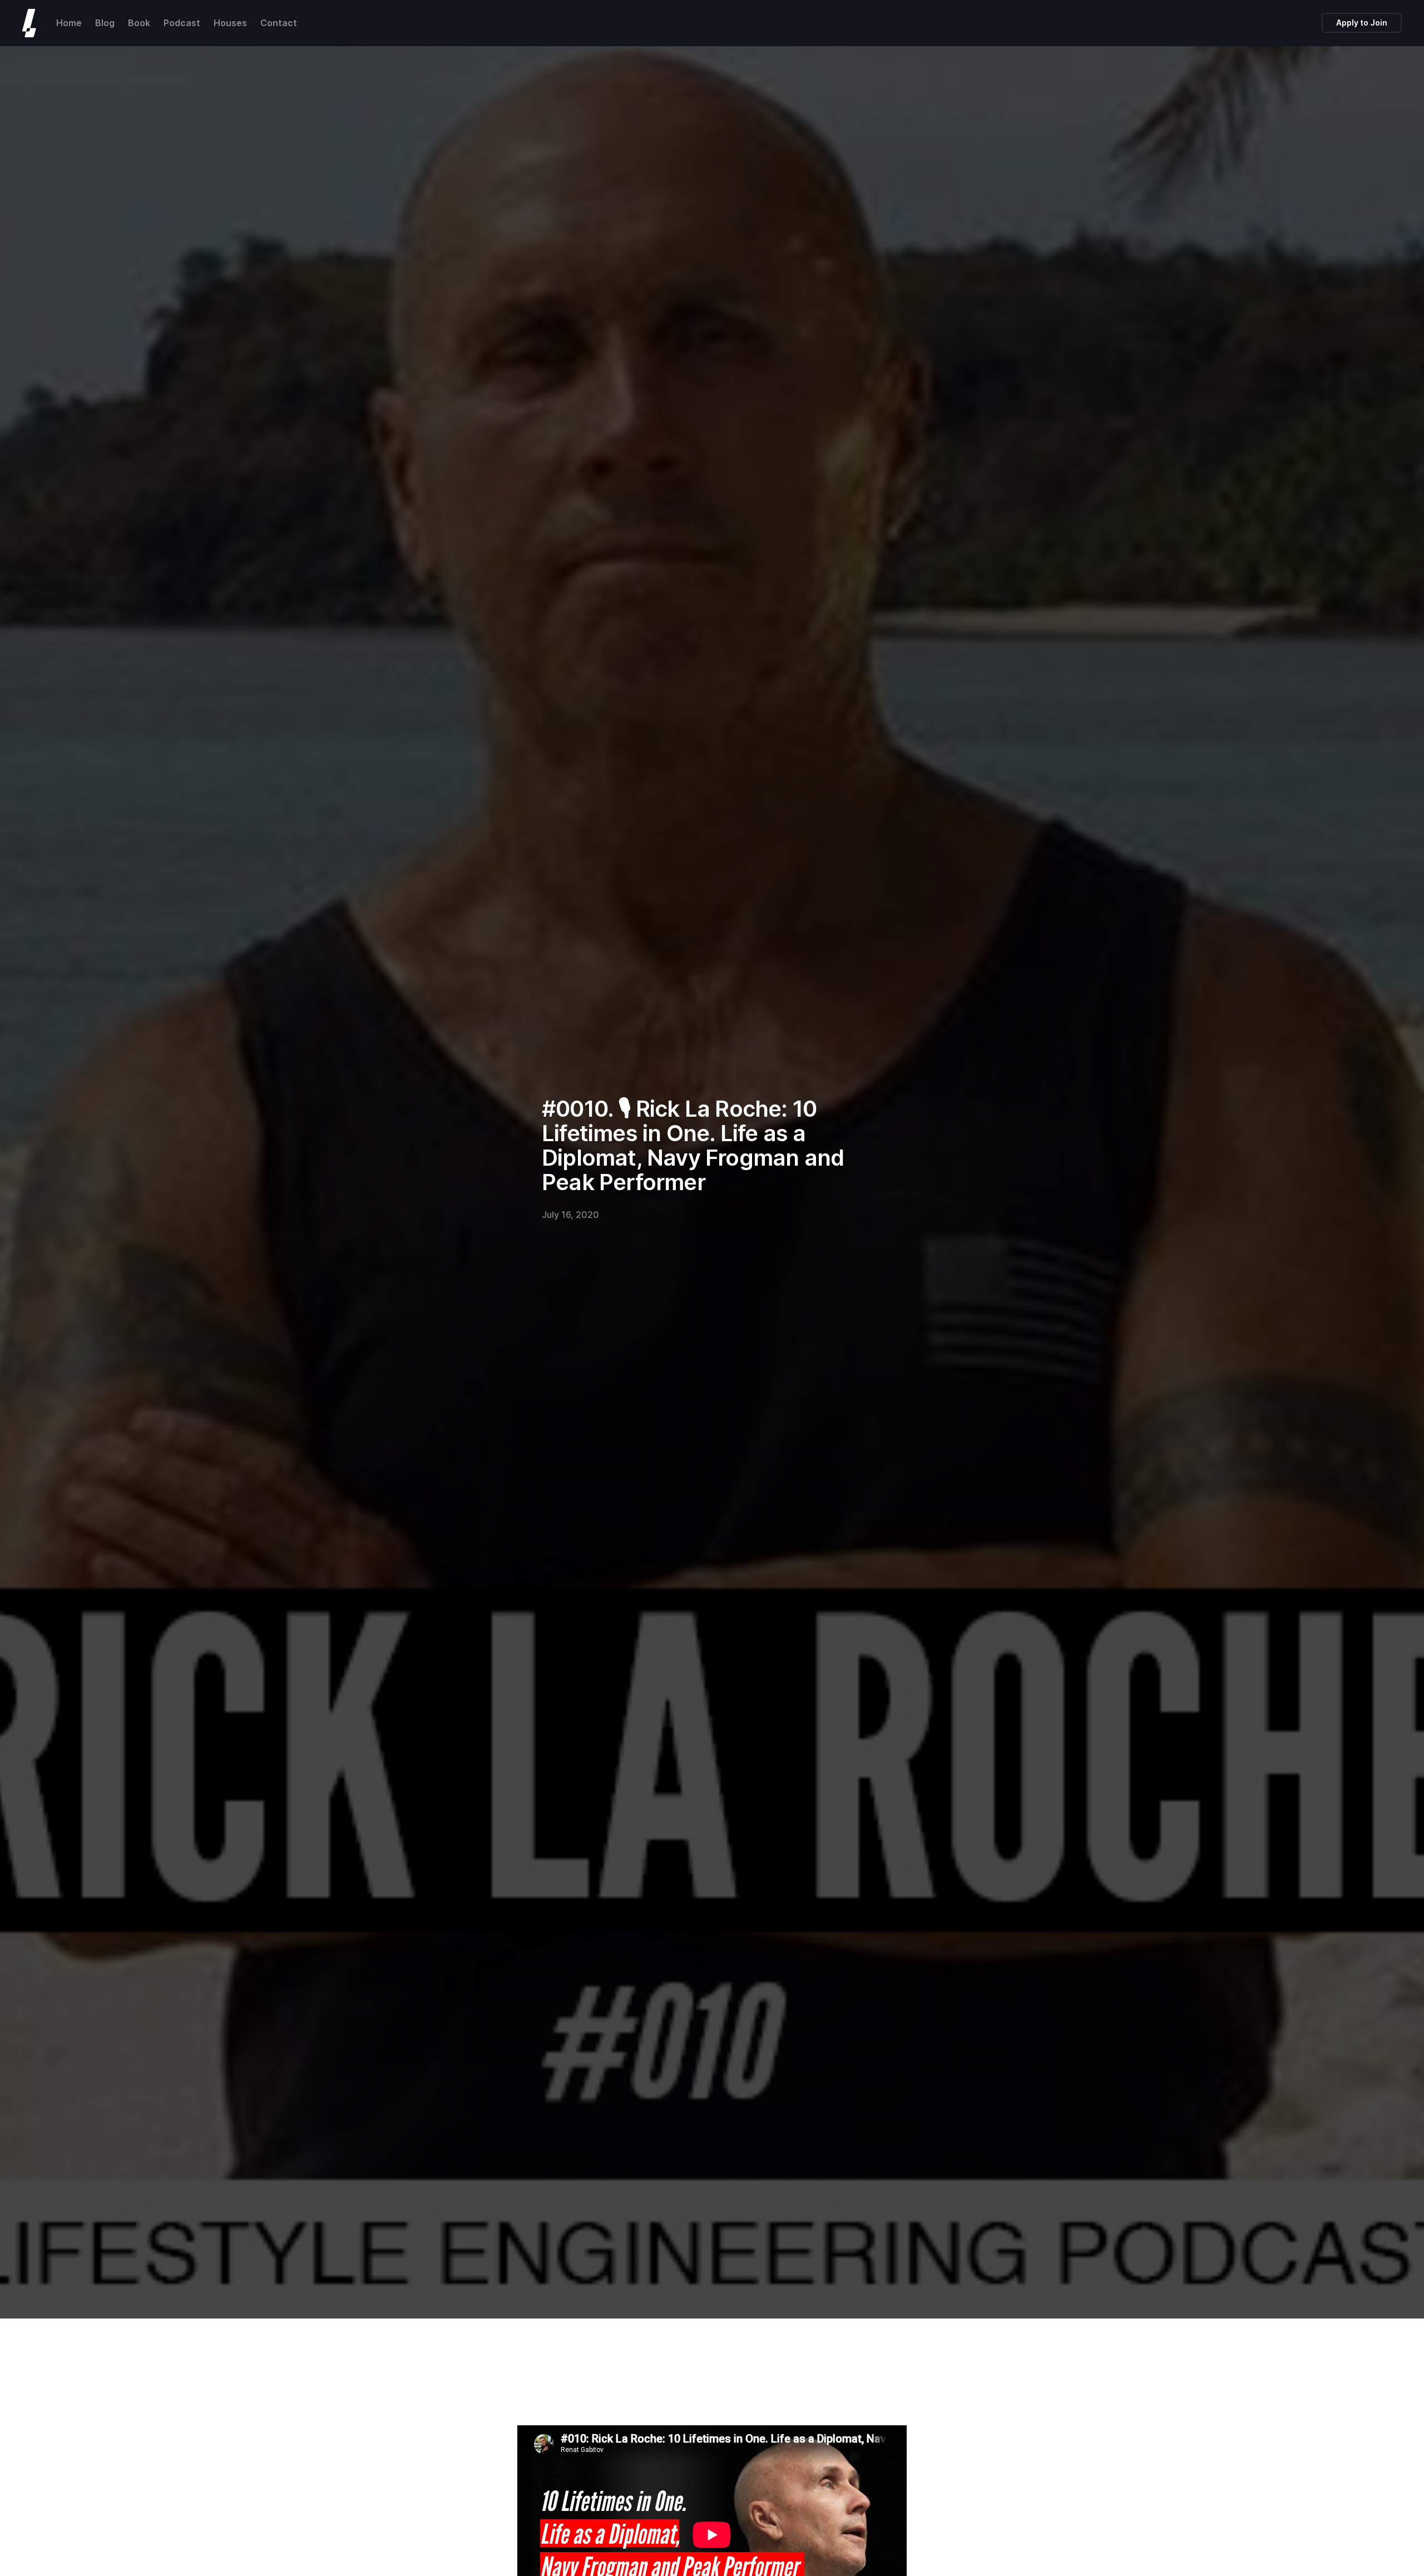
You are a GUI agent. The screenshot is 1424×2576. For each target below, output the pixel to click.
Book (139, 23)
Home (69, 23)
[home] (29, 23)
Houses (230, 23)
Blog (105, 23)
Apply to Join (1362, 23)
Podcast (182, 23)
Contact (279, 23)
